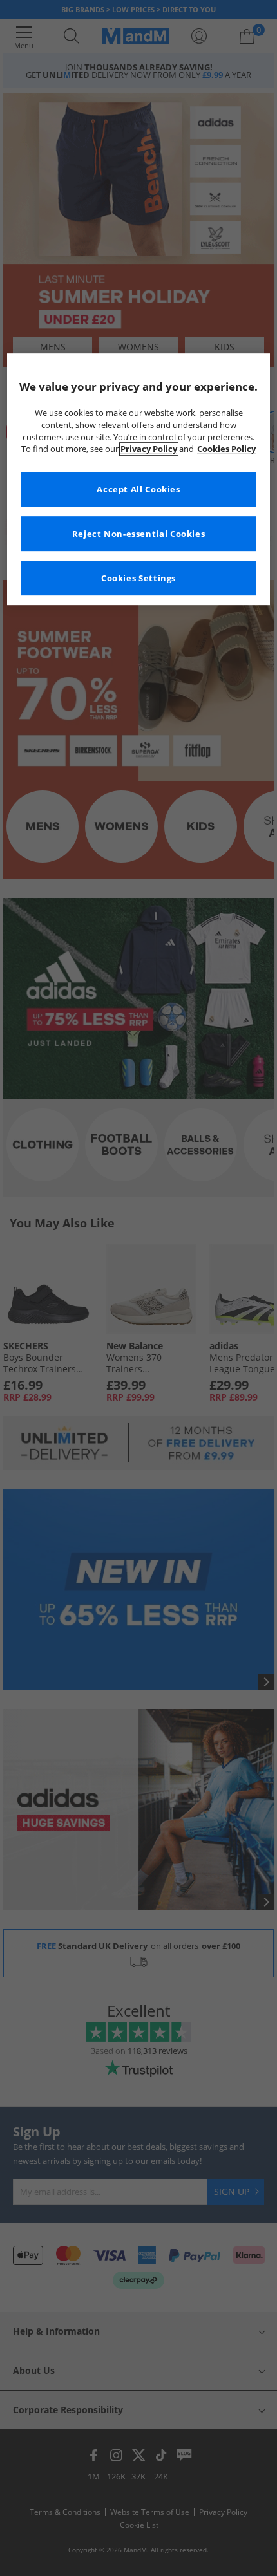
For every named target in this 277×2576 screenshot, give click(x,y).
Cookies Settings (138, 578)
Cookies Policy (226, 450)
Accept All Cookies (138, 490)
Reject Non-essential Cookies (139, 534)
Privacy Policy (149, 450)
